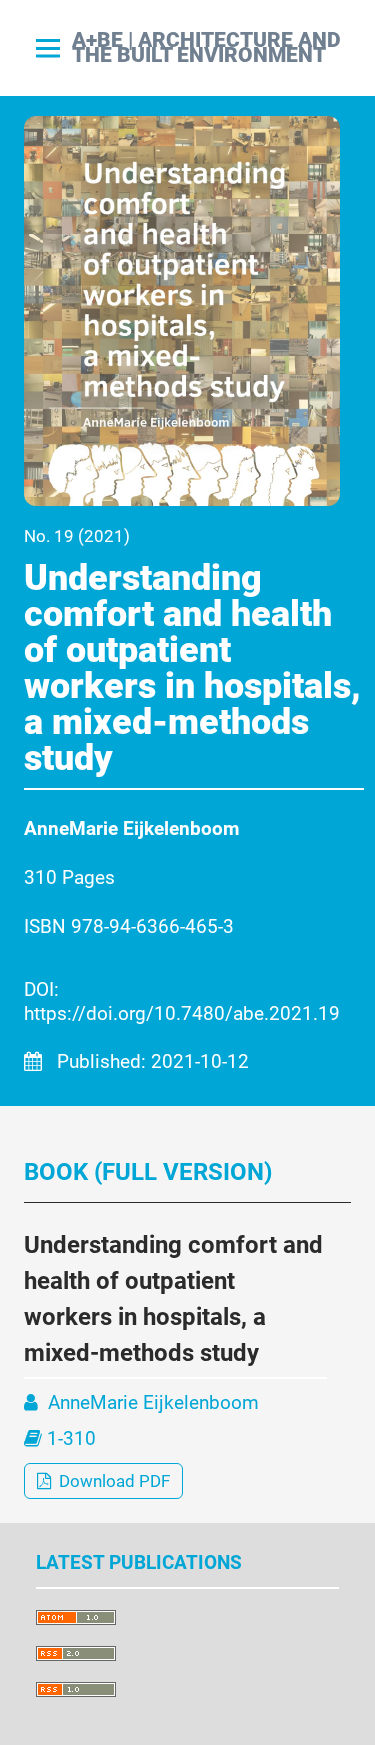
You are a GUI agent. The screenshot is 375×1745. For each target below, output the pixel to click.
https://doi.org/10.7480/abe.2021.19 (182, 1013)
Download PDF (112, 1481)
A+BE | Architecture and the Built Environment (206, 48)
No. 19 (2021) (77, 536)
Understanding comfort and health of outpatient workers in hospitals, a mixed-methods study (192, 668)
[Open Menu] (48, 48)
